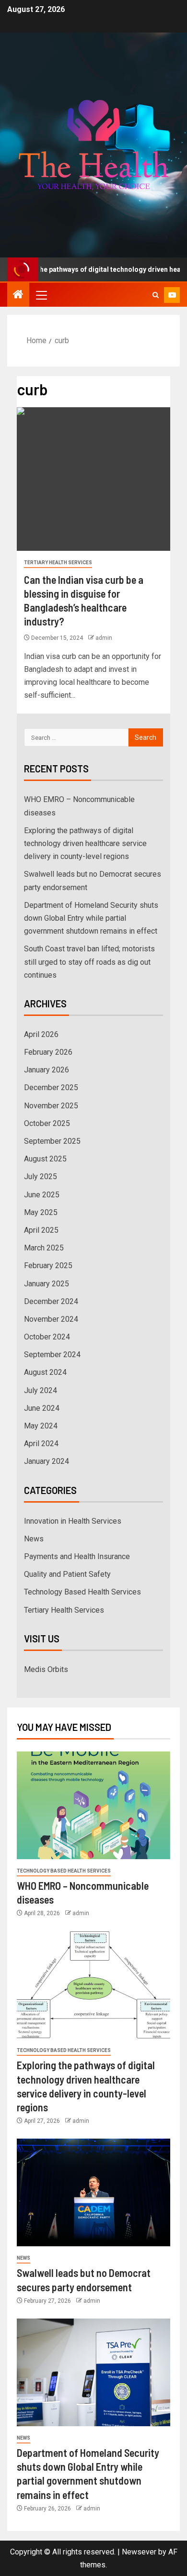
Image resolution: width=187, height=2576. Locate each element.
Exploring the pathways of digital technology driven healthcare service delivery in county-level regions (85, 843)
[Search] (156, 295)
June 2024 (42, 1408)
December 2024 (51, 1301)
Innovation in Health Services (73, 1521)
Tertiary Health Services (58, 563)
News (34, 1539)
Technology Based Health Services (82, 1592)
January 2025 (47, 1284)
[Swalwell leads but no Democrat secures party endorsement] (93, 2192)
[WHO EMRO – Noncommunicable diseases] (93, 1805)
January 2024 (47, 1461)
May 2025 (41, 1212)
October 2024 (47, 1337)
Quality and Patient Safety (67, 1574)
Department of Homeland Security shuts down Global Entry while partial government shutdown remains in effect (91, 918)
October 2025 (47, 1123)
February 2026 (48, 1052)
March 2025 (44, 1248)
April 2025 (41, 1230)
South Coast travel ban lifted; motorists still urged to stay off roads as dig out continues (89, 962)
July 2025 (41, 1176)
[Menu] (41, 295)
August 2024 (45, 1372)
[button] (41, 295)
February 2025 (48, 1266)
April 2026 (41, 1034)
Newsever (139, 2552)
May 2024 (41, 1426)
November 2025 (51, 1106)
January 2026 (47, 1070)
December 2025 (51, 1087)
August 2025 (45, 1159)
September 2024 (52, 1355)
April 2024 (41, 1444)
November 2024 (51, 1319)
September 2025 (52, 1141)
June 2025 (42, 1195)
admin (104, 638)
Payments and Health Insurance (77, 1556)
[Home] (18, 295)
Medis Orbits (46, 1669)
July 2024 (41, 1390)
